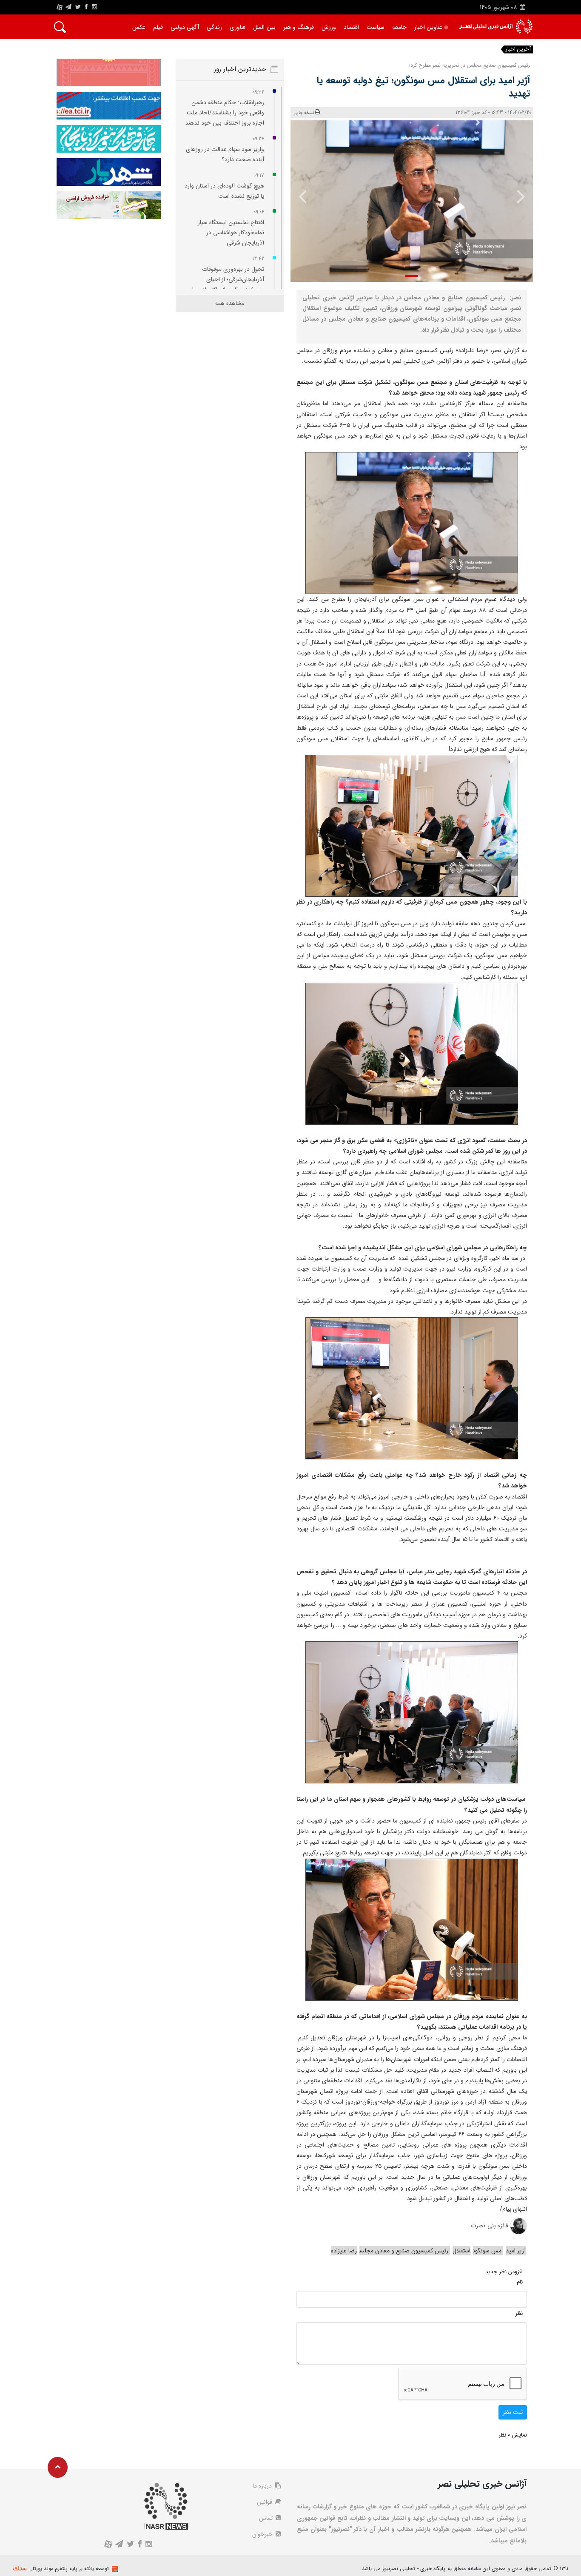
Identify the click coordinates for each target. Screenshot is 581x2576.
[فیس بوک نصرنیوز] (86, 7)
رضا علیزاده (344, 2251)
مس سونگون (488, 2251)
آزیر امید (516, 2251)
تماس (267, 2518)
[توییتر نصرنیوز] (78, 7)
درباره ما (263, 2486)
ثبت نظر (513, 2412)
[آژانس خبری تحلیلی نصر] (496, 27)
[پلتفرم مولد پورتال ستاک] (114, 2569)
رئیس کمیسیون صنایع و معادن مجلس (405, 2251)
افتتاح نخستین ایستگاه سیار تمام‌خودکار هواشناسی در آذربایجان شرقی (231, 233)
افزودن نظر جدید (504, 2272)
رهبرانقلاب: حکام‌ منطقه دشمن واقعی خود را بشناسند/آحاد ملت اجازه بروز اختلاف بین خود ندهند (225, 113)
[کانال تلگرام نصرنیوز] (68, 7)
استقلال (461, 2251)
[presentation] (515, 196)
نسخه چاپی (304, 113)
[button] (412, 276)
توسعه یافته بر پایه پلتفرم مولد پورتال (69, 2569)
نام (520, 2282)
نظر (519, 2313)
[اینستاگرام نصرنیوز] (94, 7)
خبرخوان (263, 2534)
